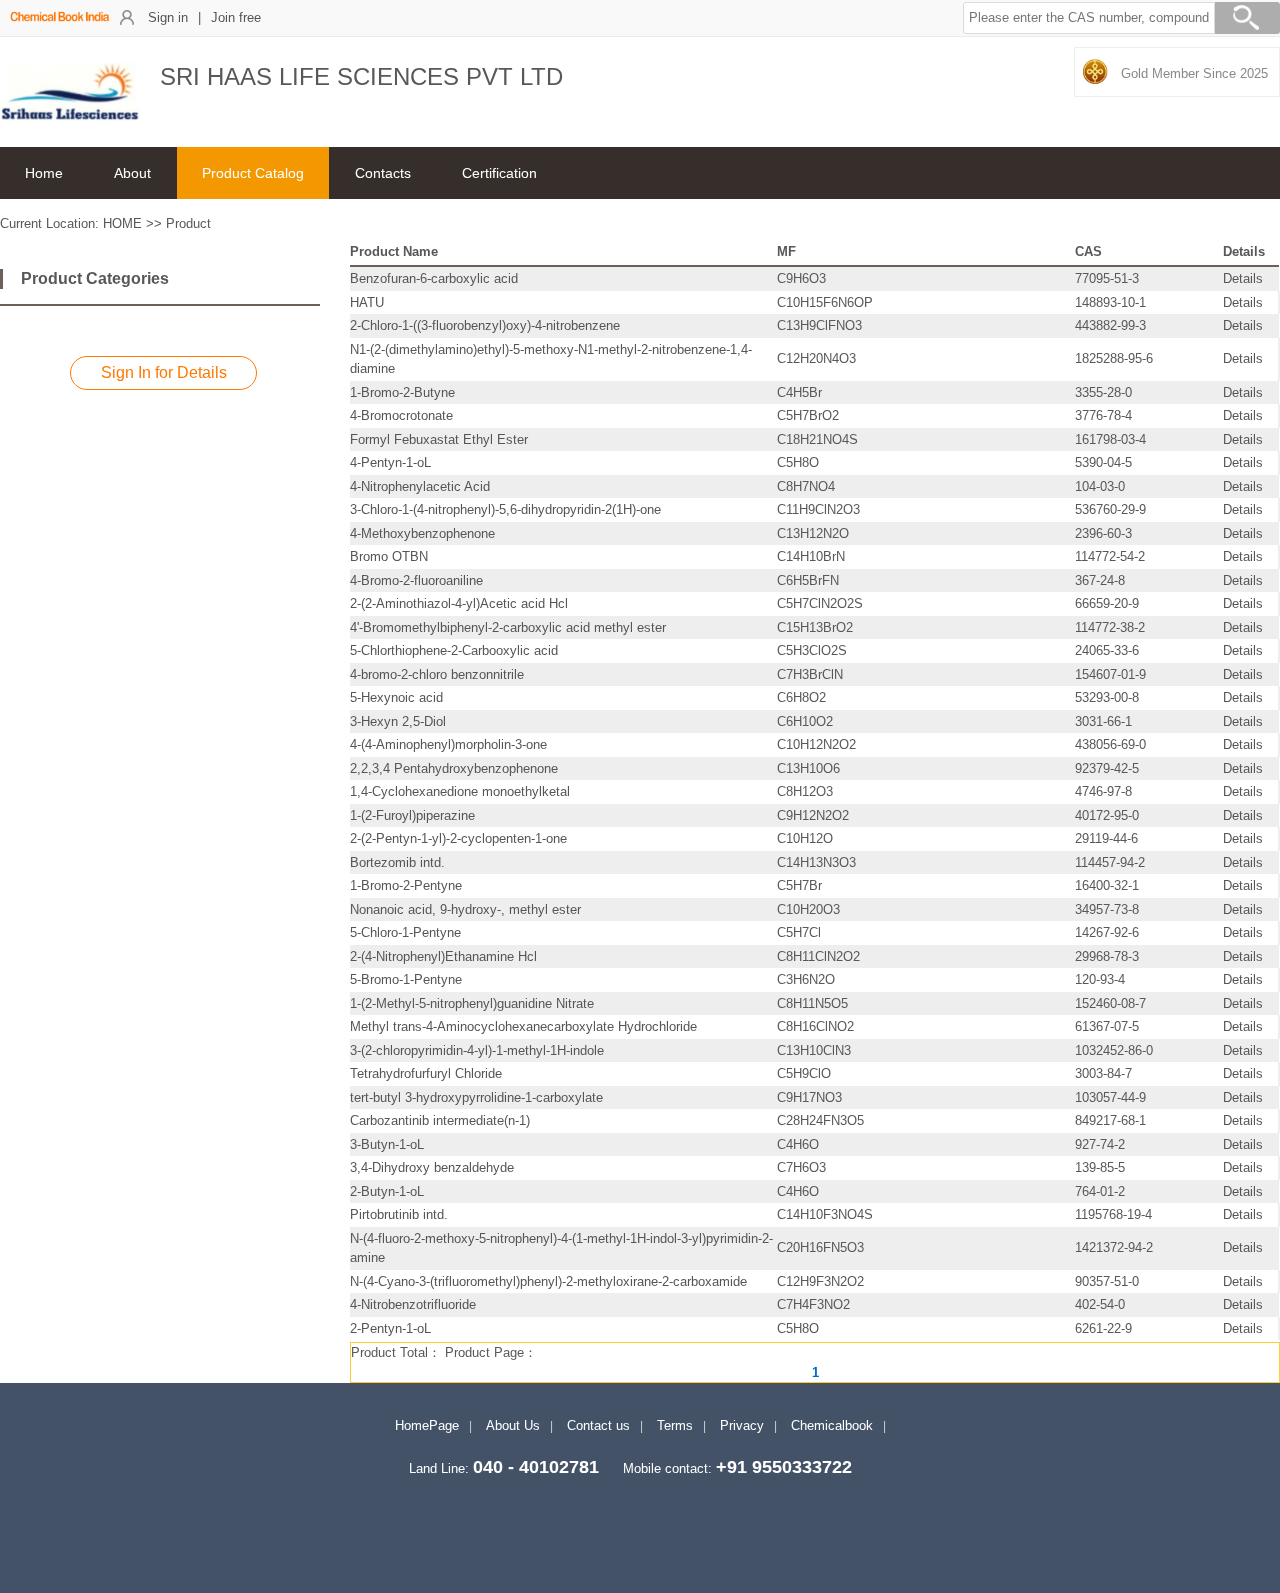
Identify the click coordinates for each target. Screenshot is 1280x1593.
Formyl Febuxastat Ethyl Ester (439, 439)
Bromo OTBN (389, 556)
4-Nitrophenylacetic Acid (420, 486)
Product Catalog (253, 173)
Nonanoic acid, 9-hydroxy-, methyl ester (465, 909)
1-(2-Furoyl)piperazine (412, 815)
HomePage (427, 1425)
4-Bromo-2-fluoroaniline (416, 580)
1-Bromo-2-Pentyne (406, 885)
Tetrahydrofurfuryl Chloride (426, 1073)
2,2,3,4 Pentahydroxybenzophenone (454, 768)
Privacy (742, 1425)
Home (44, 173)
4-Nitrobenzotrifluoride (413, 1304)
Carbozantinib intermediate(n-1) (440, 1120)
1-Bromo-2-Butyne (402, 392)
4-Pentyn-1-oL (390, 462)
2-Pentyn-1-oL (390, 1328)
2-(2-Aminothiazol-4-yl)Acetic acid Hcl (459, 603)
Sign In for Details (164, 372)
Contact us (598, 1425)
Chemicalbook (832, 1425)
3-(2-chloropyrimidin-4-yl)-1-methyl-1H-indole (477, 1050)
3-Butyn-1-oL (387, 1144)
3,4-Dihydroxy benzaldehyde (432, 1167)
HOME (122, 223)
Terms (675, 1425)
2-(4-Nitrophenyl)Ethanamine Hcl (443, 956)
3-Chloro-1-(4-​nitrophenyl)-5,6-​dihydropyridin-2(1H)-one (505, 509)
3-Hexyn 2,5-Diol (398, 721)
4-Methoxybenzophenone (422, 533)
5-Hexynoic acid (396, 697)
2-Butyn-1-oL (387, 1191)
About (132, 173)
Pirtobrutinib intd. (399, 1214)
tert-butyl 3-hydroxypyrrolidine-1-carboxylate (476, 1097)
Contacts (383, 173)
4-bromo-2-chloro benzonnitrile (437, 674)
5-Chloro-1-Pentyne (405, 932)
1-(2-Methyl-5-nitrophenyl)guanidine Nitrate (472, 1003)
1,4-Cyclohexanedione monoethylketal (460, 791)
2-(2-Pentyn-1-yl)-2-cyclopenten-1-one (458, 838)
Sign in (168, 17)
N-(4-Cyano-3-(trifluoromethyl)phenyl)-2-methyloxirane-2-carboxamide (548, 1281)
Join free (236, 17)
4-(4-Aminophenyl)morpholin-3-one (448, 744)
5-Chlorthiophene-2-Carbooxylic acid (454, 650)
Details (1243, 278)
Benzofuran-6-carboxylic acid (434, 278)
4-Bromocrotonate (401, 415)
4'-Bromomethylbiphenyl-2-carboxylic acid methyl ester (508, 627)
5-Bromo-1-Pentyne (406, 979)
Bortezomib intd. (397, 862)
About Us (513, 1425)
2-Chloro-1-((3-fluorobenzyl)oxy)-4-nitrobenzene (485, 325)
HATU (367, 302)
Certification (499, 173)
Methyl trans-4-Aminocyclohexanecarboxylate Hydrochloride (523, 1026)
